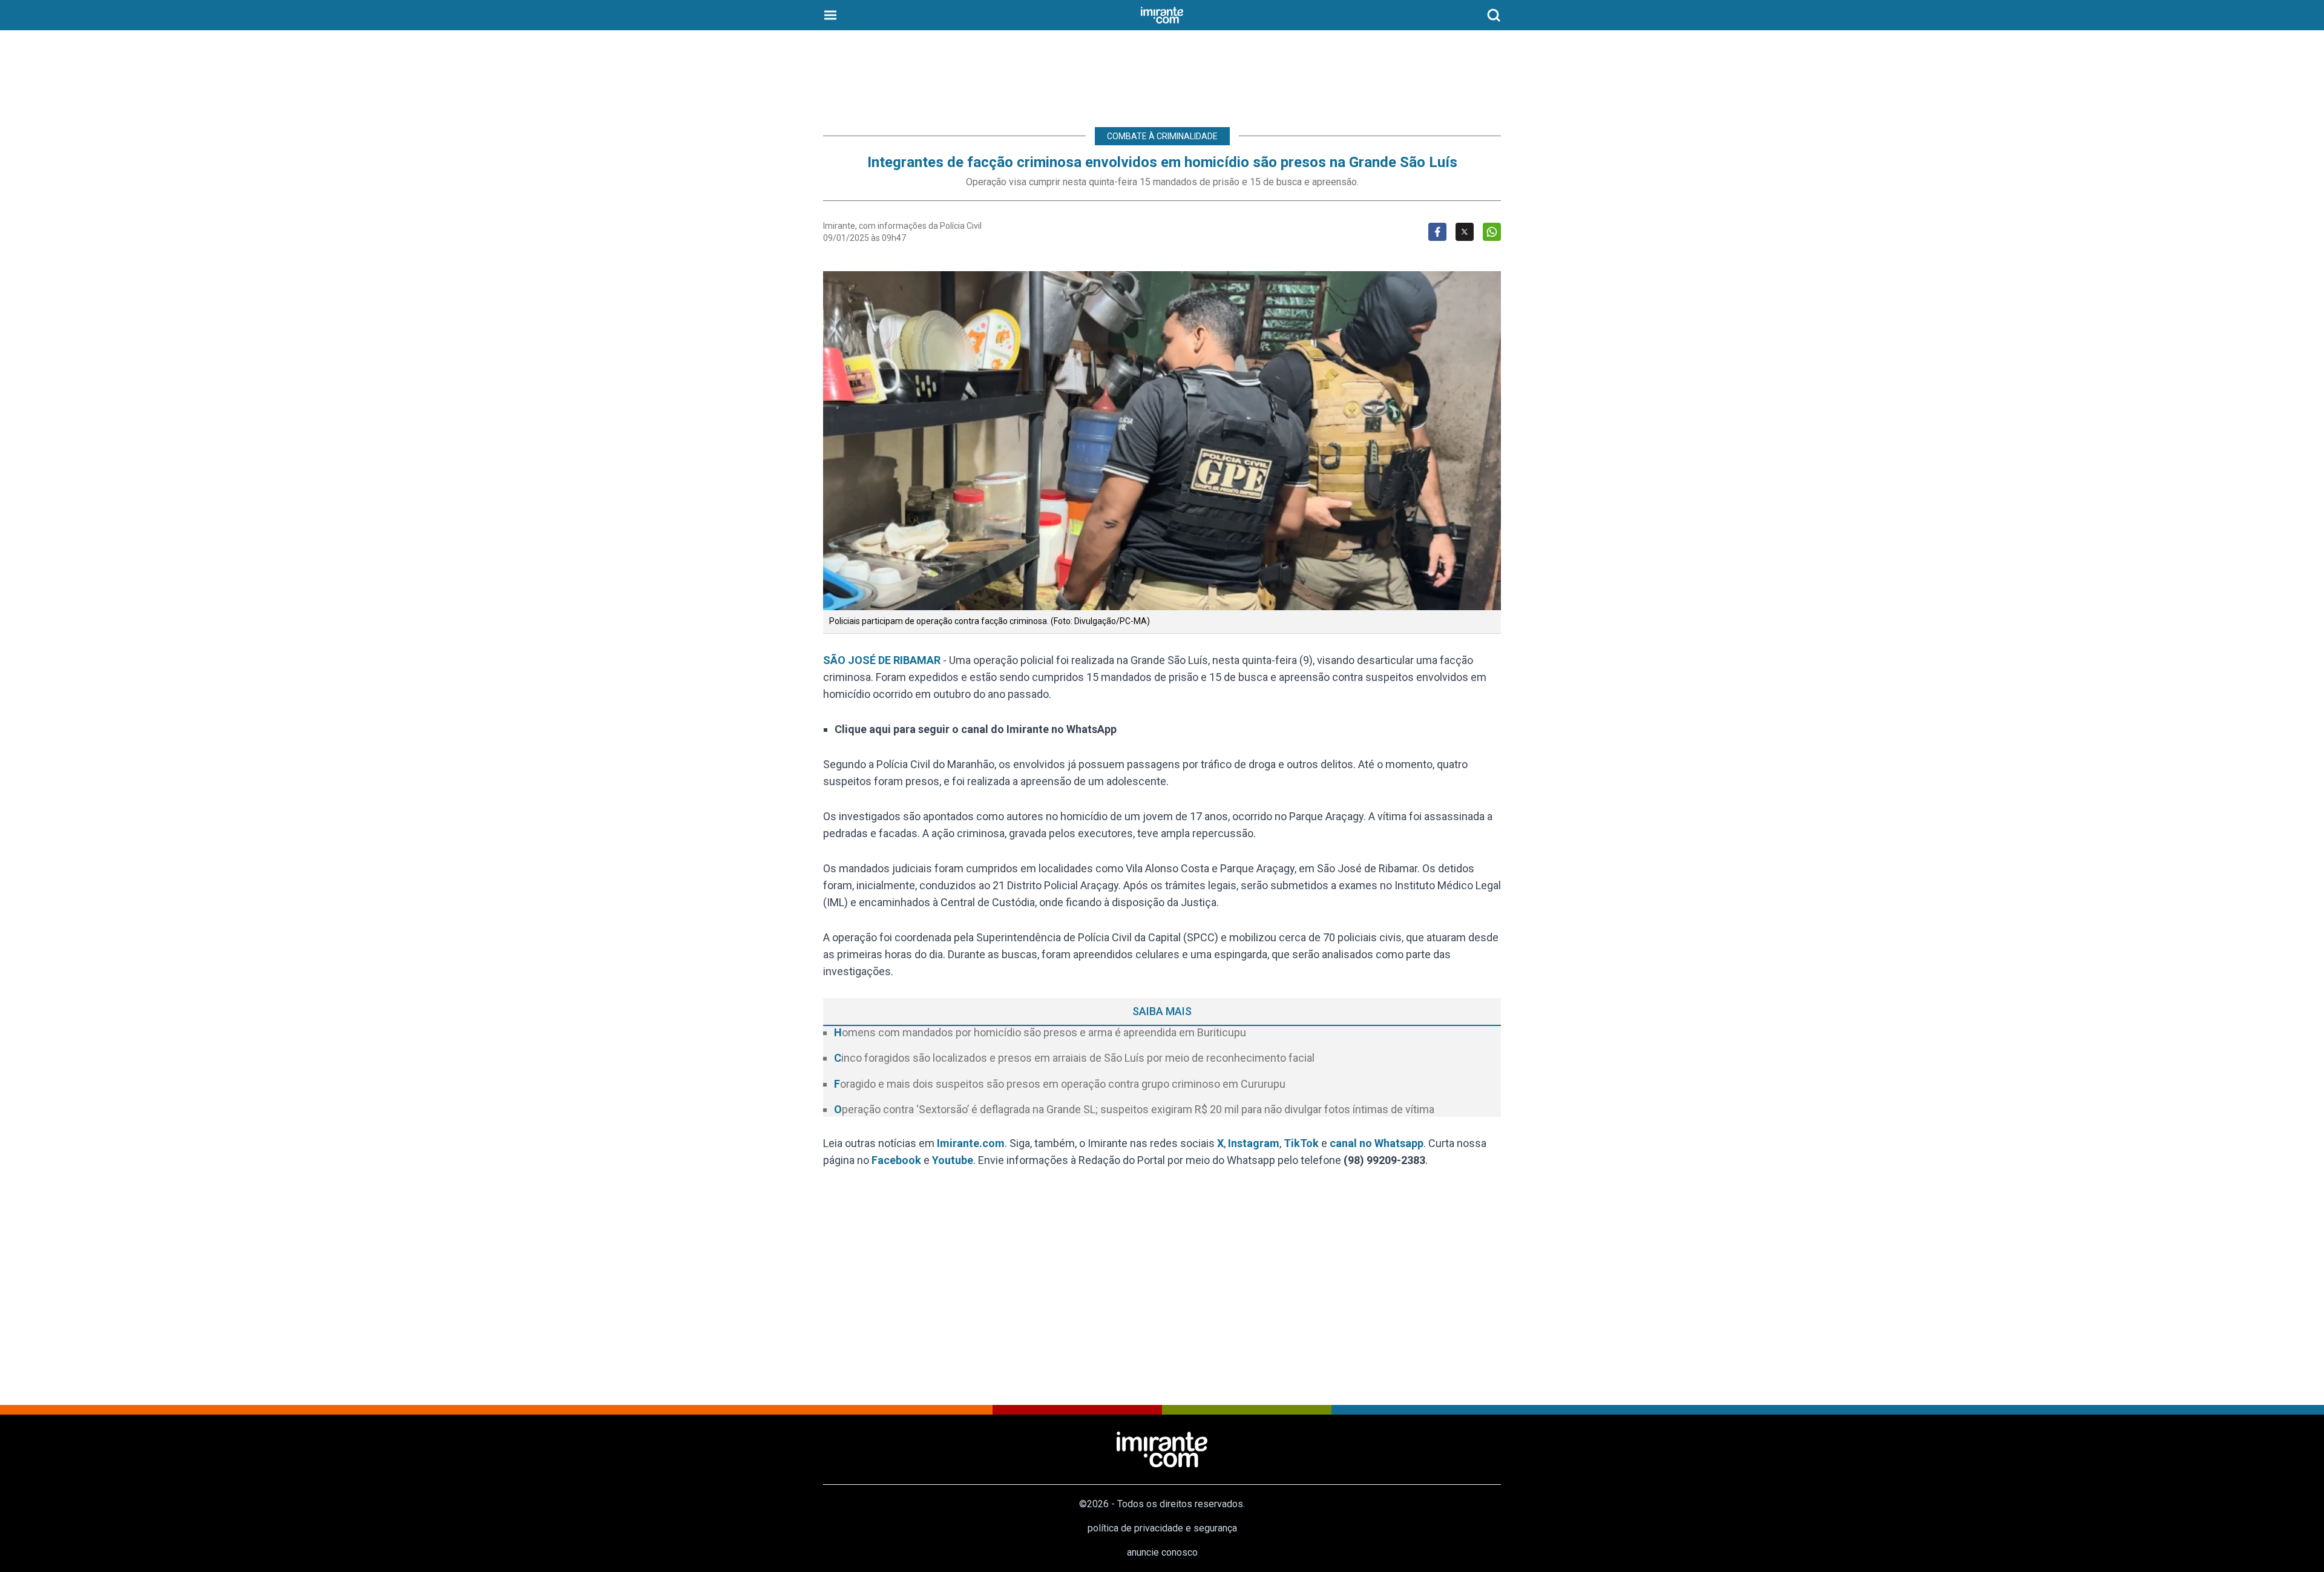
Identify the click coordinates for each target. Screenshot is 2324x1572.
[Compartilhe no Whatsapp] (1492, 232)
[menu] (830, 15)
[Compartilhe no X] (1465, 232)
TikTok (1301, 1143)
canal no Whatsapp (1377, 1143)
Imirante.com (971, 1143)
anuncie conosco (1162, 1552)
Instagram (1254, 1143)
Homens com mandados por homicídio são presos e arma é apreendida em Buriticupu (1040, 1032)
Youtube (953, 1160)
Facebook (896, 1160)
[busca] (1494, 15)
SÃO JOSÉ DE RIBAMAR (883, 660)
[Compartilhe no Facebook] (1437, 232)
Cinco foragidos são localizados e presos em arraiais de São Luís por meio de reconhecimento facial (1074, 1058)
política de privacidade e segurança (1162, 1528)
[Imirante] (1162, 15)
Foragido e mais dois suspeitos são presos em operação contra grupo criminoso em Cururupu (1060, 1084)
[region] (1162, 73)
